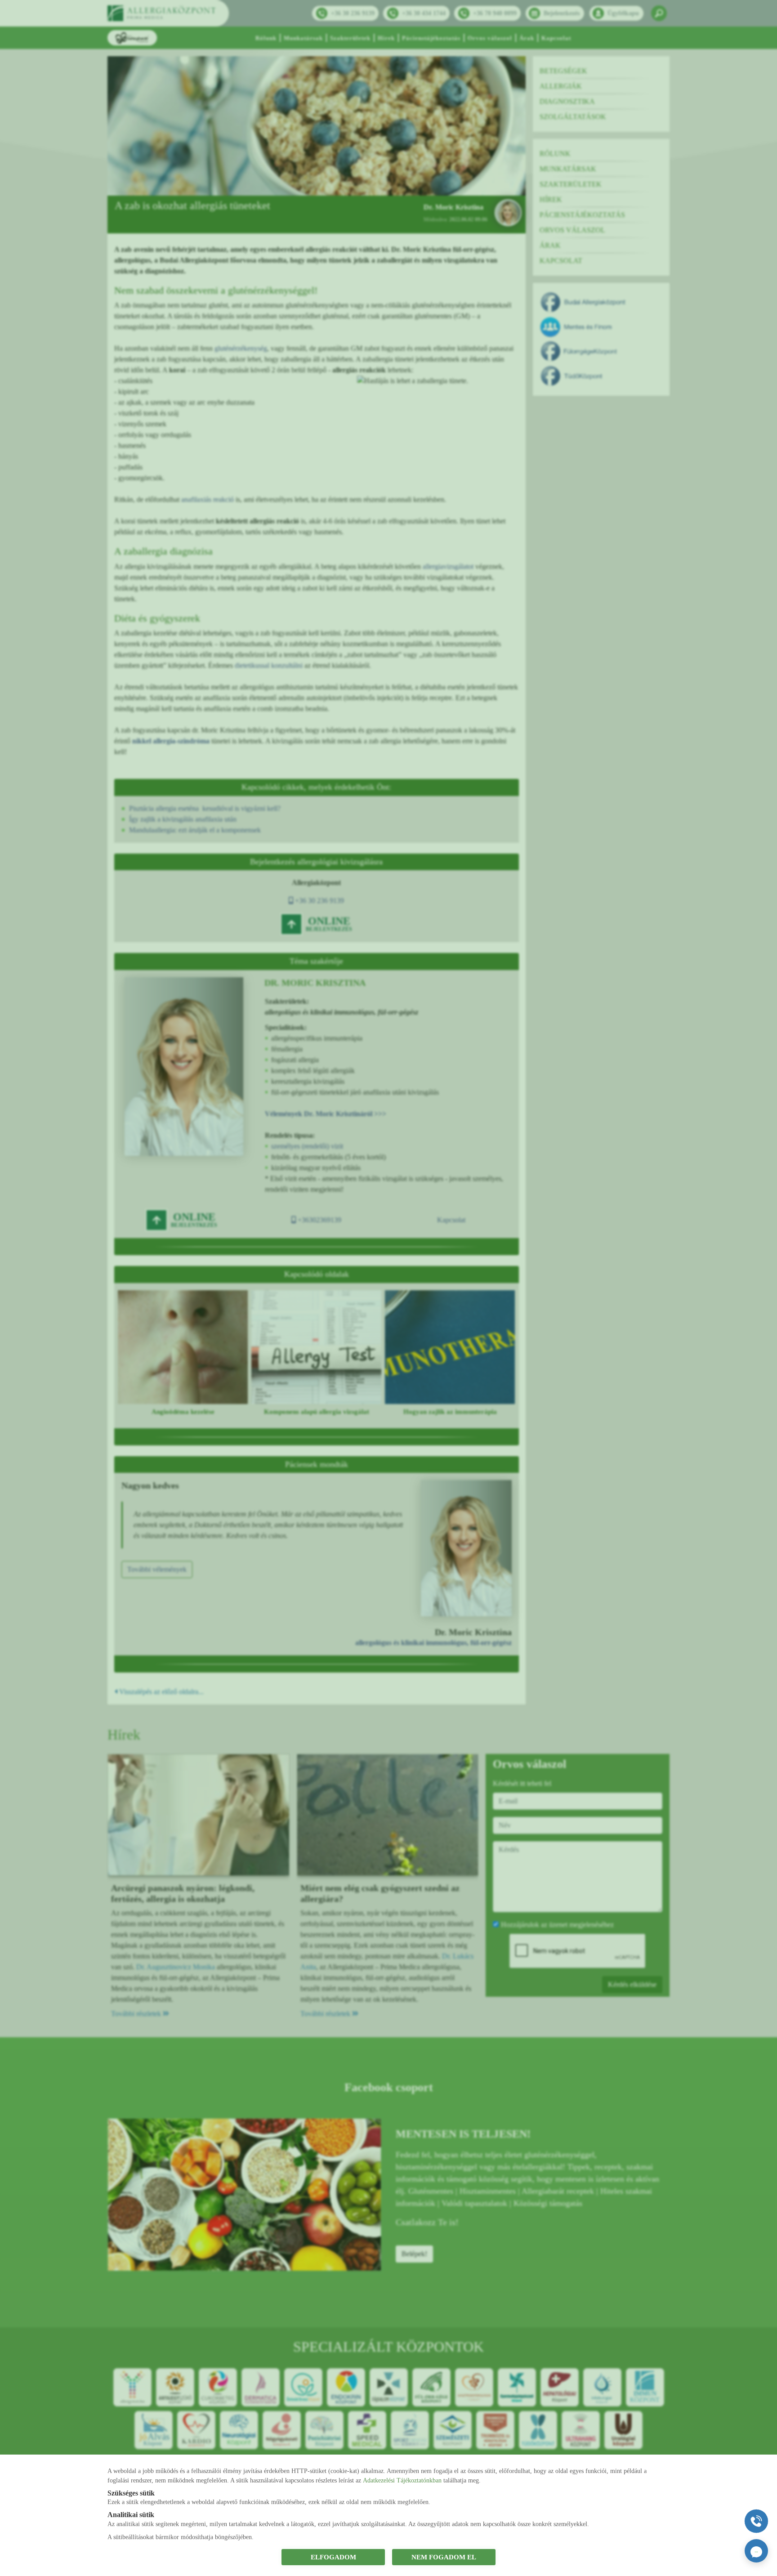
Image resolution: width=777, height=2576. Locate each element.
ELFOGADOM (333, 2557)
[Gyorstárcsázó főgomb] (756, 2521)
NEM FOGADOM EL (444, 2557)
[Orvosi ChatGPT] (756, 2551)
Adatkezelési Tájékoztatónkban (402, 2480)
